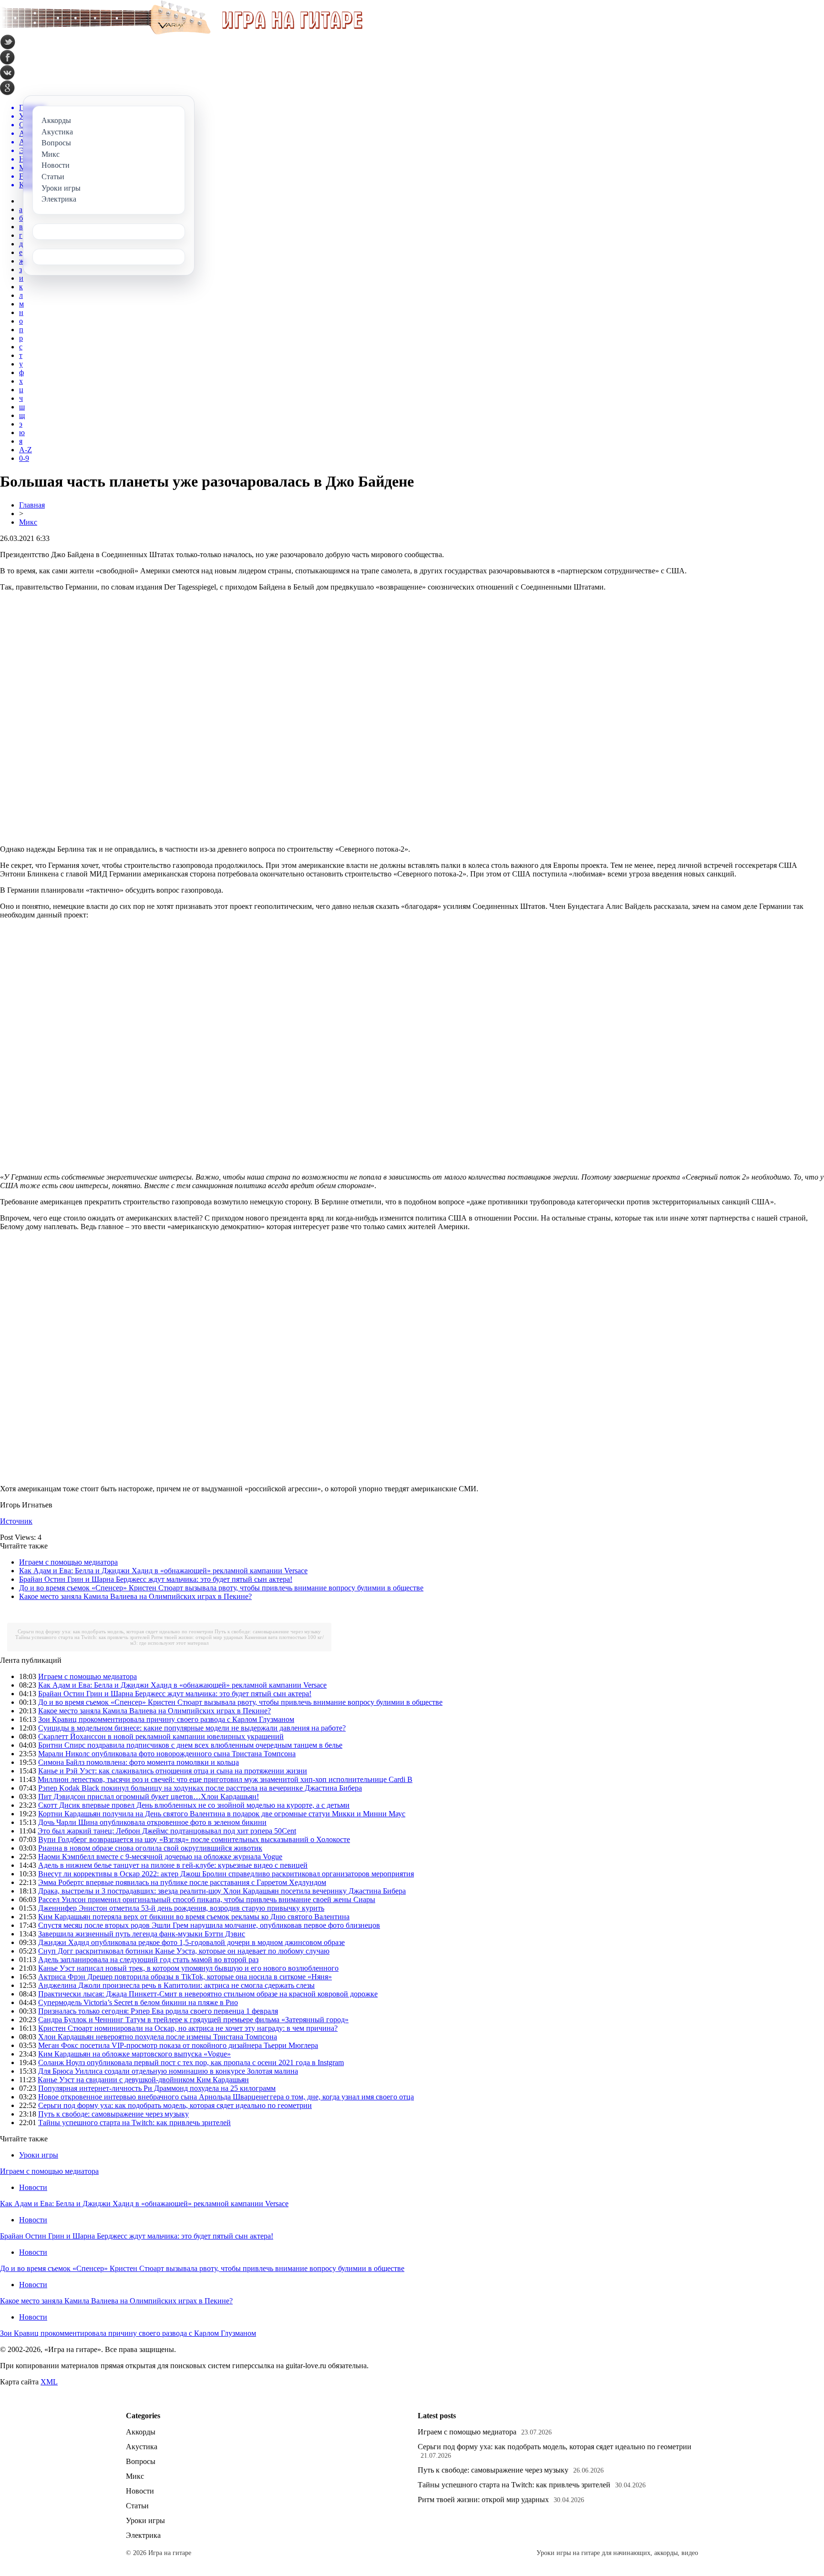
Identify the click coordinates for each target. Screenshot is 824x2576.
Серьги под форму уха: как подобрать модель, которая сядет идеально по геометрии (115, 1631)
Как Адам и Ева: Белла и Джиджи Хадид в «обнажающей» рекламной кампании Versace (163, 1571)
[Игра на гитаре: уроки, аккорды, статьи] (181, 32)
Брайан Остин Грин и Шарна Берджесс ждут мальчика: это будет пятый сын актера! (156, 1579)
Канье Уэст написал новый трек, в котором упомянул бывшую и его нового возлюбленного (188, 1968)
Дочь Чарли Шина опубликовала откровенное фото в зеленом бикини (152, 1822)
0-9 (24, 458)
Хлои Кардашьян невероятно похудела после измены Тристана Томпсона (158, 2037)
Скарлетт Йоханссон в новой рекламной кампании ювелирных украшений (161, 1736)
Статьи (137, 2506)
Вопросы (141, 2461)
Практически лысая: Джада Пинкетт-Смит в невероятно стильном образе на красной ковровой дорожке (208, 1994)
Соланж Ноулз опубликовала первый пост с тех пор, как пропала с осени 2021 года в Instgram (191, 2062)
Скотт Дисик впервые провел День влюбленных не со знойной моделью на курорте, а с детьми (194, 1805)
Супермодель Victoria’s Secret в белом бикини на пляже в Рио (138, 2002)
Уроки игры (39, 2155)
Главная (32, 505)
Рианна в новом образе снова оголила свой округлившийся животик (150, 1848)
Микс (28, 522)
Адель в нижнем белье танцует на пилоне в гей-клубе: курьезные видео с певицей (173, 1865)
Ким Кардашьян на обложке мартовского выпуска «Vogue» (134, 2054)
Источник (16, 1521)
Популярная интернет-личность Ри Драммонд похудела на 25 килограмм (157, 2088)
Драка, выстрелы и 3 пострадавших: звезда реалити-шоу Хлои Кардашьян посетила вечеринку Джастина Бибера (222, 1891)
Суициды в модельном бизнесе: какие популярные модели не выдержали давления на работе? (192, 1728)
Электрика (143, 2535)
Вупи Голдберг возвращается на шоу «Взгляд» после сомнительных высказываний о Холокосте (194, 1839)
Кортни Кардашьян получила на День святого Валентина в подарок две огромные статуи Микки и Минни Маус (222, 1814)
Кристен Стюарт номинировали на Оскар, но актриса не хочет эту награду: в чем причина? (188, 2028)
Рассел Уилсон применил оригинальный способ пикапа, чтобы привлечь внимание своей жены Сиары (207, 1899)
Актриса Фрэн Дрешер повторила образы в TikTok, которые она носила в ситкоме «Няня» (185, 1977)
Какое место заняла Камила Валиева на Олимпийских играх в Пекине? (135, 1596)
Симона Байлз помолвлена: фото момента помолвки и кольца (139, 1762)
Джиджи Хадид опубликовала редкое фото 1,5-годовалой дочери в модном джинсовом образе (191, 1942)
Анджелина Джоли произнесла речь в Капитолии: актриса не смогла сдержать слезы (176, 1985)
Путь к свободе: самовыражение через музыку (268, 1631)
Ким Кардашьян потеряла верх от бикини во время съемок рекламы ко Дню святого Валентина (194, 1917)
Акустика (142, 2447)
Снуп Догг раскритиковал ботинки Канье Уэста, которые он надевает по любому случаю (184, 1951)
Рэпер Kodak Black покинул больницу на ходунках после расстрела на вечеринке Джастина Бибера (200, 1788)
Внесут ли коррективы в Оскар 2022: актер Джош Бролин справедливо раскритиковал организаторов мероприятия (226, 1874)
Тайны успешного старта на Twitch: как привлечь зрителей (82, 1637)
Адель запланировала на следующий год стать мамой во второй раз (148, 1960)
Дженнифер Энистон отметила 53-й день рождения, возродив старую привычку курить (181, 1908)
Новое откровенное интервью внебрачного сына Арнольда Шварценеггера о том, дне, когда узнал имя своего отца (226, 2097)
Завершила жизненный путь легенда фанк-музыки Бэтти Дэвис (142, 1934)
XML (49, 2382)
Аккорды (141, 2432)
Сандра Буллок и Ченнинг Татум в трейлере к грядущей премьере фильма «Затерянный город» (193, 2020)
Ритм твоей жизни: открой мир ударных (197, 1637)
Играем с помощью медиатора (68, 1562)
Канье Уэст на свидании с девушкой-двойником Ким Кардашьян (143, 2080)
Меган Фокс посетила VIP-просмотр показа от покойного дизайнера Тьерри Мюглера (178, 2045)
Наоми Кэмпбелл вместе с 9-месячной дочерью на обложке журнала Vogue (160, 1857)
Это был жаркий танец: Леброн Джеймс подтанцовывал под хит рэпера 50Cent (167, 1831)
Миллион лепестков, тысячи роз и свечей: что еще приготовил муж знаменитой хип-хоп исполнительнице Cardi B (225, 1779)
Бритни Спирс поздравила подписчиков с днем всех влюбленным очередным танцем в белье (190, 1745)
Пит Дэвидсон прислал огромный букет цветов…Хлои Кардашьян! (149, 1797)
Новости (33, 2187)
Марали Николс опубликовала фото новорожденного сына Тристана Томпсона (167, 1754)
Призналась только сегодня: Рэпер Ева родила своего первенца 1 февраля (158, 2011)
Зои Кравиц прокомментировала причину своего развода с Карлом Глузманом (166, 1719)
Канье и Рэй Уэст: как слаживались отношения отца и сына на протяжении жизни (173, 1771)
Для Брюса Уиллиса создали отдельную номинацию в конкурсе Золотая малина (168, 2071)
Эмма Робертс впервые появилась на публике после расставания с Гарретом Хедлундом (182, 1882)
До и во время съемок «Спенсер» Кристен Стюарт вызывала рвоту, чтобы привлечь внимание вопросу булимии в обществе (221, 1588)
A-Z (26, 450)
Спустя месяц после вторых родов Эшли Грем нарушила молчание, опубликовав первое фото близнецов (209, 1925)
